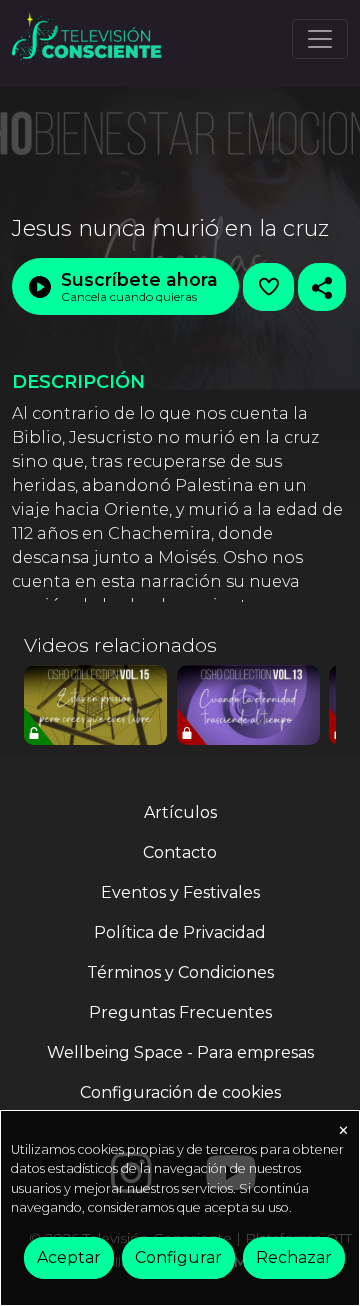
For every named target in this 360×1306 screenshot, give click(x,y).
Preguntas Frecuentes (180, 1012)
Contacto (180, 852)
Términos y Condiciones (180, 972)
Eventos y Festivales (180, 892)
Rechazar (294, 1257)
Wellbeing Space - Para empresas (180, 1052)
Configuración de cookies (180, 1092)
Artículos (180, 812)
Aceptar (69, 1257)
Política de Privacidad (180, 932)
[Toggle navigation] (320, 39)
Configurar (178, 1257)
